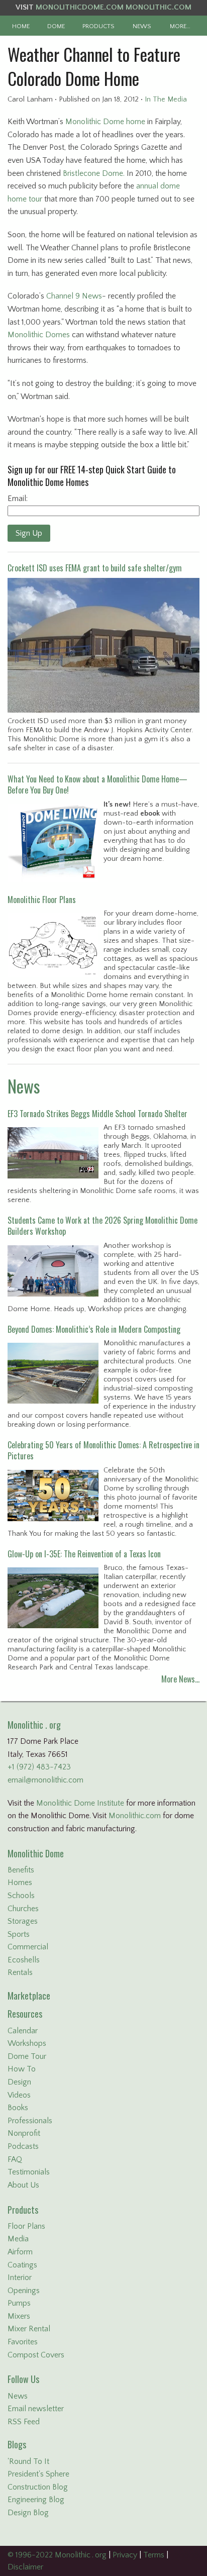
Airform (20, 2252)
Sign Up (29, 533)
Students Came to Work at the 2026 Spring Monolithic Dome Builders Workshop (102, 1226)
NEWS (142, 26)
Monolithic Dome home (105, 122)
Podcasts (23, 2146)
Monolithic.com (135, 1816)
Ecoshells (24, 1960)
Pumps (19, 2303)
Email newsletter (36, 2409)
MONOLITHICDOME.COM (80, 7)
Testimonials (29, 2172)
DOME (56, 26)
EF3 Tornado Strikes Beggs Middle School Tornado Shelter (97, 1114)
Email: (18, 499)
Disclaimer (25, 2567)
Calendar (23, 2031)
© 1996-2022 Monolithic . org (57, 2555)
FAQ (15, 2159)
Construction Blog (38, 2487)
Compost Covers (36, 2355)
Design (19, 2082)
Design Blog (28, 2513)
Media (18, 2239)
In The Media (166, 100)
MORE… (180, 26)
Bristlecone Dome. (94, 173)
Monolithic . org (34, 1725)
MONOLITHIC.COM (159, 7)
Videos (19, 2095)
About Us (23, 2185)
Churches (23, 1909)
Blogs (17, 2444)
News (24, 1086)
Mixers (19, 2316)
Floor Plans (26, 2226)
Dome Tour (27, 2056)
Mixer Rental (29, 2329)
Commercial (28, 1947)
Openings (24, 2291)
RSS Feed (24, 2422)
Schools (21, 1896)
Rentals (20, 1972)
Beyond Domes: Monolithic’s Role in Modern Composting (94, 1329)
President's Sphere (38, 2474)
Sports (19, 1934)
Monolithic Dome (36, 1853)
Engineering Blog (36, 2500)
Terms (154, 2555)
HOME (21, 26)
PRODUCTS (98, 26)
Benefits (21, 1870)
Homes (20, 1883)
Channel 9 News (74, 296)
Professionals (30, 2121)
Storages (23, 1921)
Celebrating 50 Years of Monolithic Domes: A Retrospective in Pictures (103, 1450)
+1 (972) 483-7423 (39, 1767)
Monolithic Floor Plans (42, 900)
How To (22, 2069)
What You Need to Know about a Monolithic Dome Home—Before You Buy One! (97, 784)
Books (18, 2108)
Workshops (27, 2043)
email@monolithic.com (45, 1780)
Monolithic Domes (39, 335)
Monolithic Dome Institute (80, 1803)
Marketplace (29, 1996)
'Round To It (28, 2461)
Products (23, 2210)
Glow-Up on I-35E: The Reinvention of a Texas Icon (84, 1554)
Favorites (23, 2342)
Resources (25, 2014)
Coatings (22, 2265)
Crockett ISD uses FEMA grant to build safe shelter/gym (95, 568)
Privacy (125, 2555)
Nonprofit (24, 2133)
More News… (180, 1679)
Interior (20, 2277)
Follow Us (23, 2379)
